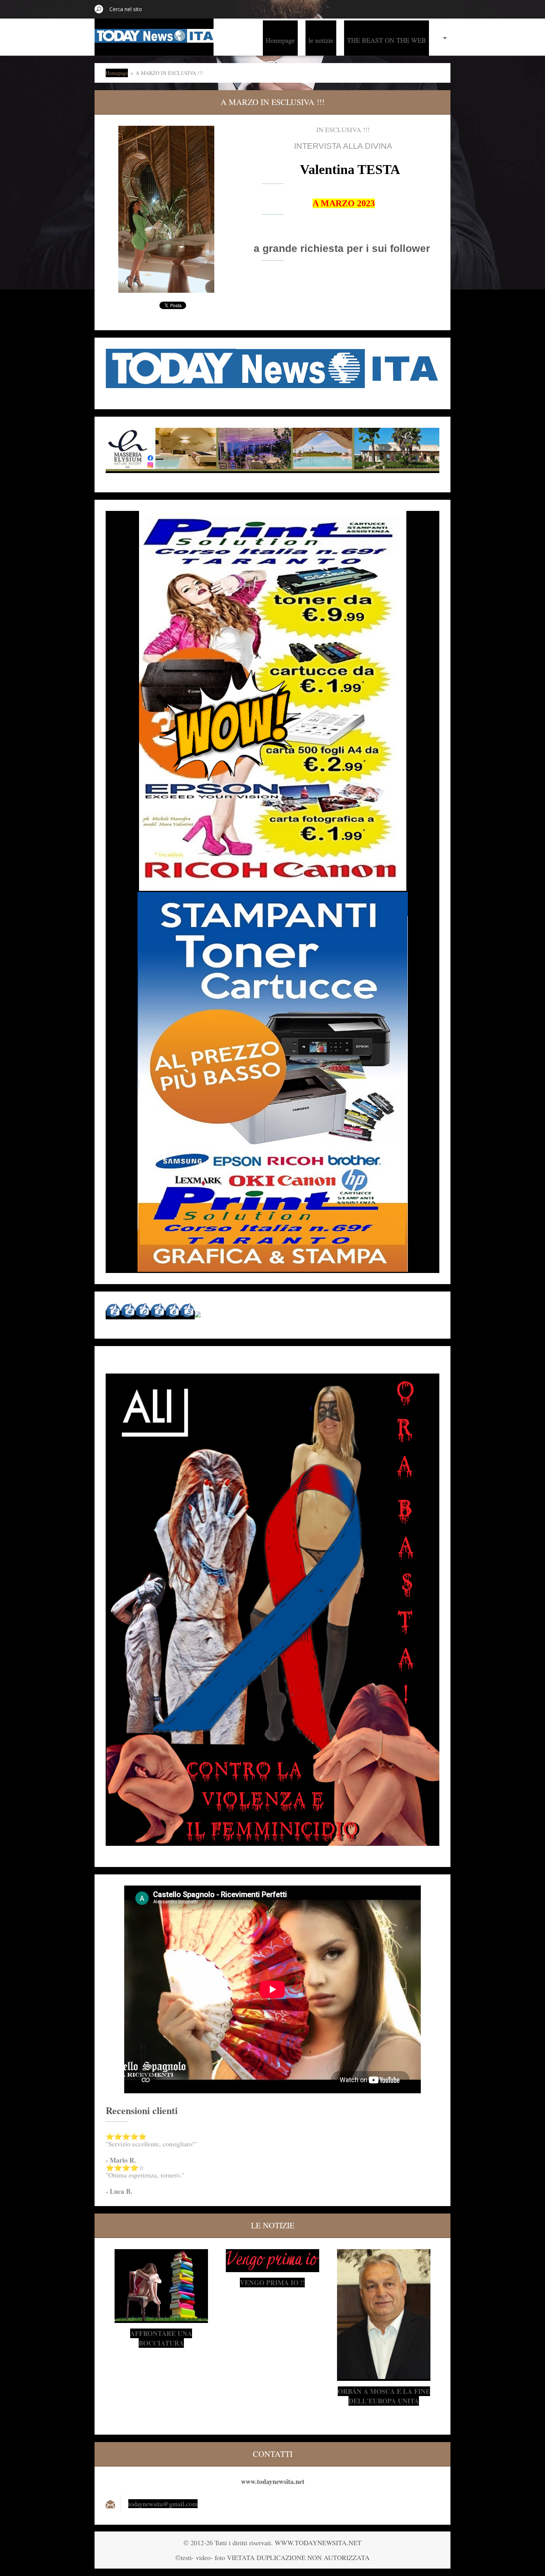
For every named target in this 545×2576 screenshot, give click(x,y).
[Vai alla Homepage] (154, 38)
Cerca (99, 9)
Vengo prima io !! (272, 2283)
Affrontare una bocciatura (161, 2338)
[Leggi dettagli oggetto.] (161, 2319)
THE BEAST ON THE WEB (387, 40)
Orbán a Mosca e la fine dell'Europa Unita (384, 2396)
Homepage (280, 40)
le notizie (321, 40)
